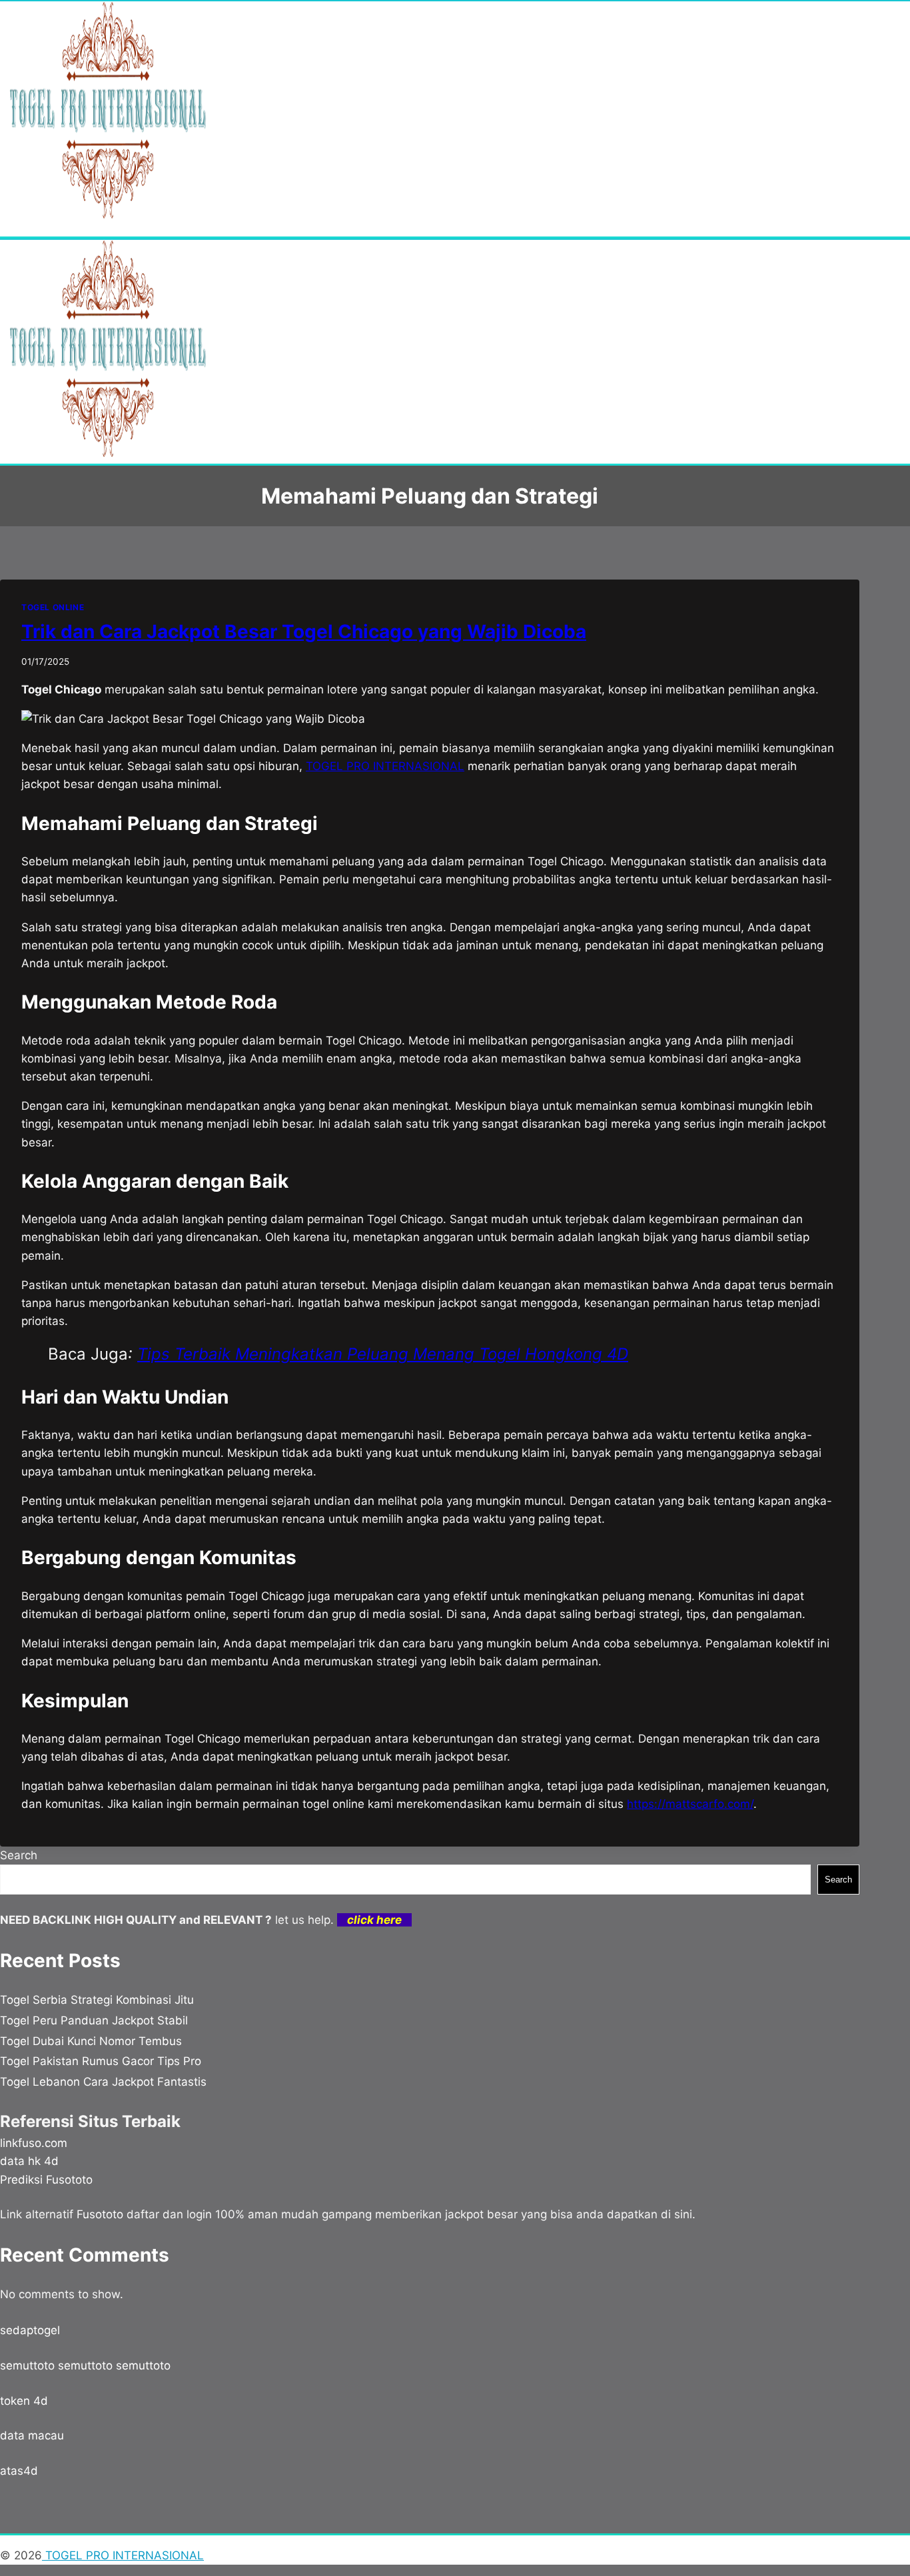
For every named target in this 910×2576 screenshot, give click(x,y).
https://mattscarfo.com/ (690, 1804)
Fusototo (100, 2214)
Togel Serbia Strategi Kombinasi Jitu (97, 2000)
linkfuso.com (34, 2143)
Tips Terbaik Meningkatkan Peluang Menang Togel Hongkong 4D (383, 1354)
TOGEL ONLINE (53, 607)
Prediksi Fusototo (46, 2180)
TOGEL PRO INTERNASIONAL (123, 2555)
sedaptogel (30, 2330)
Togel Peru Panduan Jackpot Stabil (94, 2020)
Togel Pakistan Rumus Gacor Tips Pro (101, 2061)
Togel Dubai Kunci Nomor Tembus (91, 2041)
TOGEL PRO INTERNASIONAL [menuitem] (385, 766)
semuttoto (27, 2365)
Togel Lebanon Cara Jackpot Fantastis (103, 2082)
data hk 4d (29, 2161)
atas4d (19, 2471)
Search (19, 1855)
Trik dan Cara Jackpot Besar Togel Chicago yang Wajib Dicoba (304, 632)
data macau (32, 2435)
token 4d (24, 2401)
